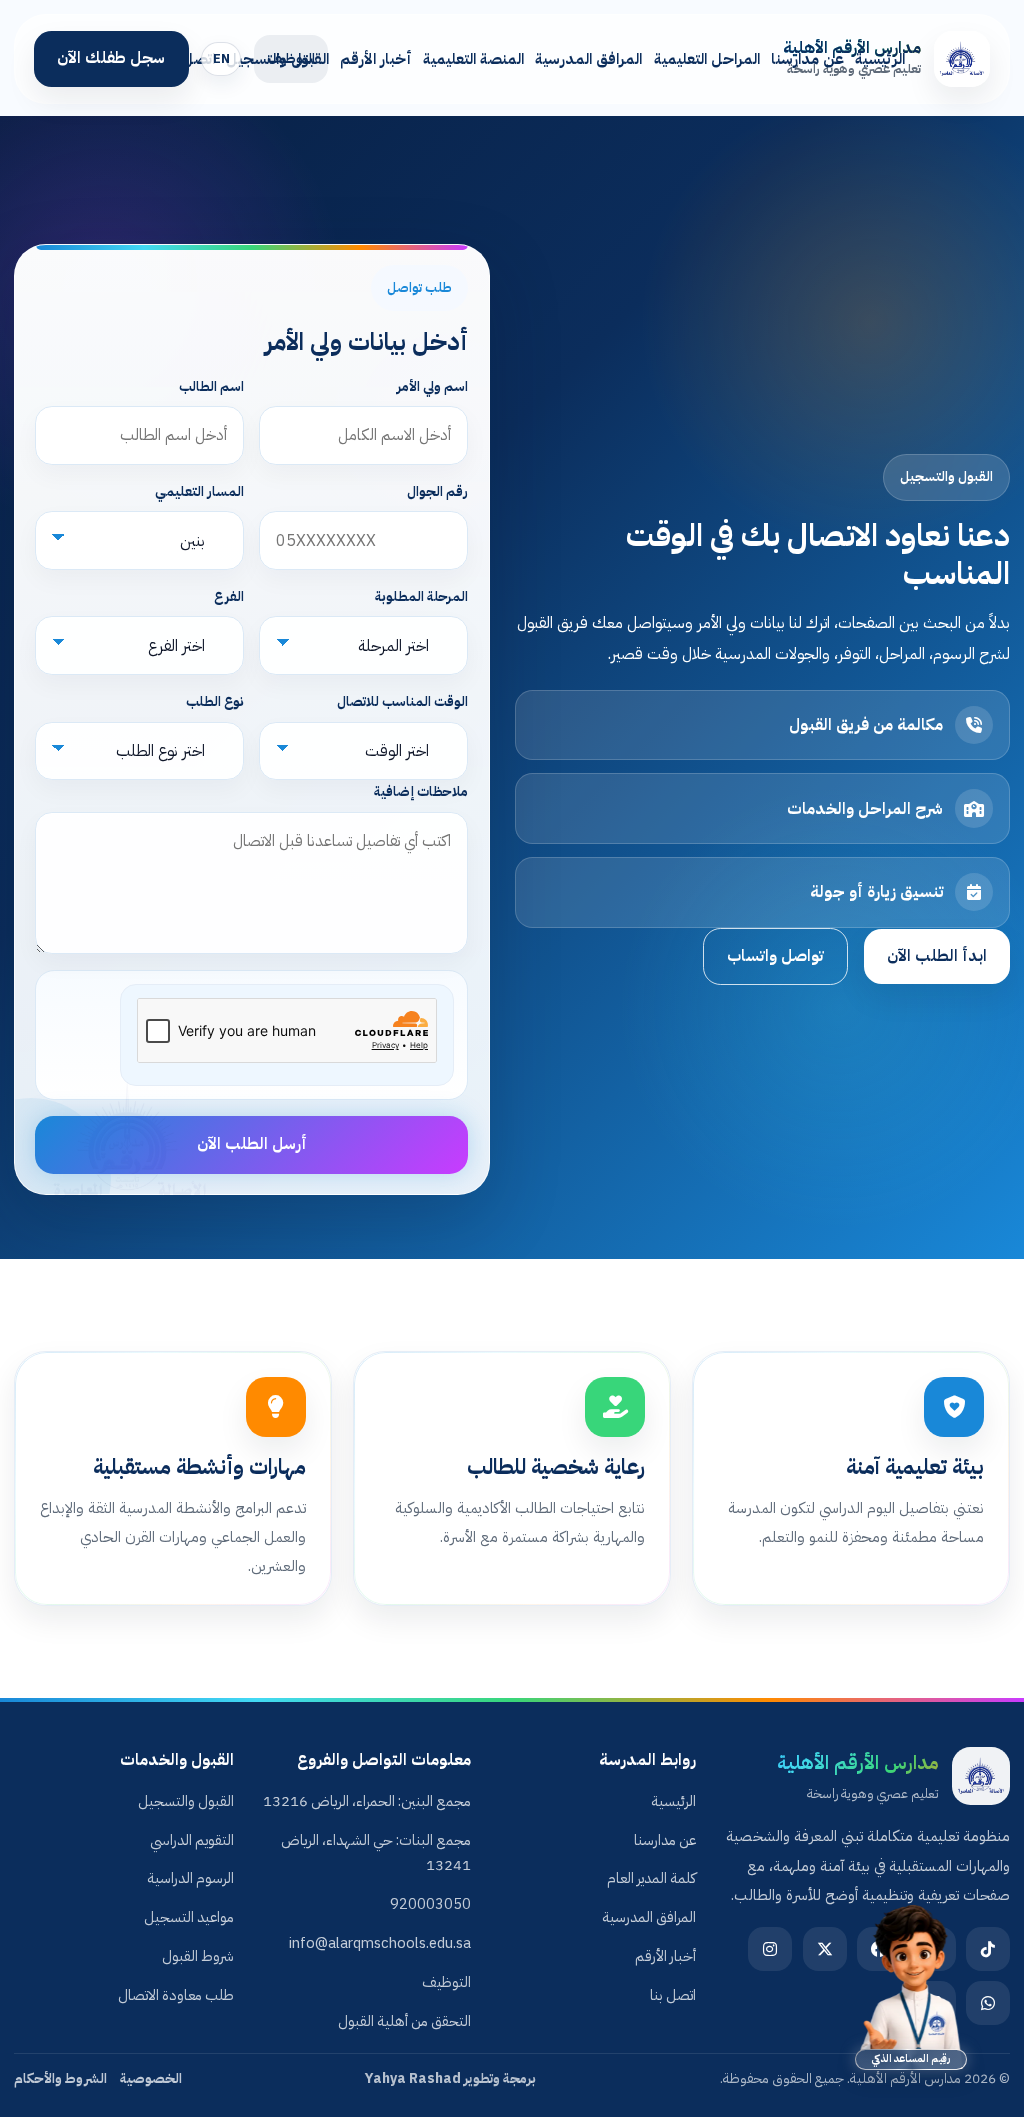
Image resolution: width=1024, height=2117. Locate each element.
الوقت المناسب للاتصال (402, 701)
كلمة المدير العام (651, 1878)
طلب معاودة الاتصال (176, 1995)
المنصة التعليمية (473, 59)
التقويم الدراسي (192, 1840)
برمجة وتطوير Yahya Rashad (450, 2078)
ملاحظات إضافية (421, 791)
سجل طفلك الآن (111, 58)
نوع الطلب (215, 701)
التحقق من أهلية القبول (404, 2021)
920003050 (430, 1904)
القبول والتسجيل (277, 59)
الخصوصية (151, 2078)
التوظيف (446, 1982)
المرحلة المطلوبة (421, 596)
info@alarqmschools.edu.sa (380, 1943)
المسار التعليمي (199, 491)
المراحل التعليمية (707, 59)
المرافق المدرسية (588, 59)
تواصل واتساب (775, 956)
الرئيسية (880, 59)
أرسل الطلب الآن (252, 1144)
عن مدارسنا (807, 59)
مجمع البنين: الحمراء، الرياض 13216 (367, 1801)
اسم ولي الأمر (432, 386)
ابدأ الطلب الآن (937, 956)
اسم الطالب (211, 386)
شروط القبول (198, 1956)
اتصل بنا (189, 59)
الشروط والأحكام (60, 2078)
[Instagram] (770, 1949)
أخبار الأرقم (376, 59)
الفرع (229, 596)
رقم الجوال (437, 491)
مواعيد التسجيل (189, 1917)
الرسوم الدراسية (190, 1878)
